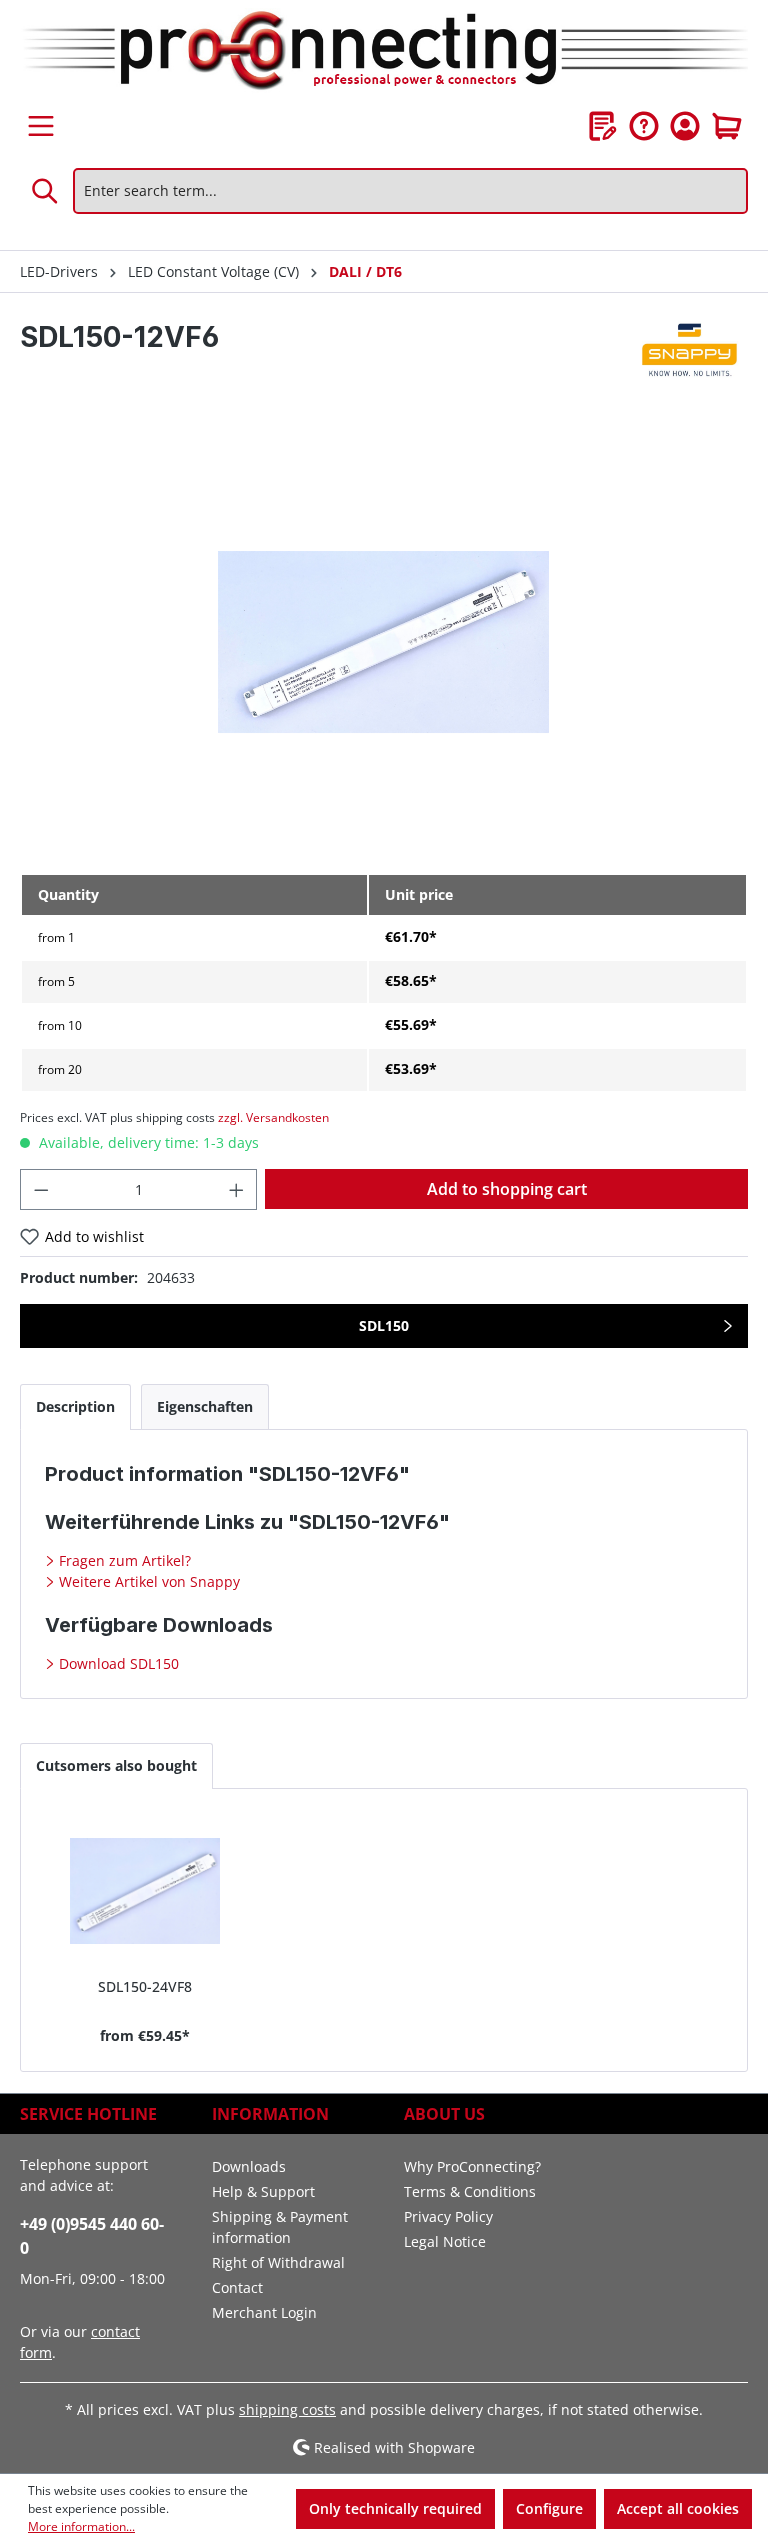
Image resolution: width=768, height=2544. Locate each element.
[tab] (75, 1406)
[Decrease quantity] (41, 1189)
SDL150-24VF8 (145, 1986)
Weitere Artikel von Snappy (147, 1581)
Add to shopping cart (507, 1189)
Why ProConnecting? (472, 2166)
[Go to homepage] (384, 52)
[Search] (46, 191)
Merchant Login (264, 2312)
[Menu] (41, 126)
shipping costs (287, 2409)
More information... (81, 2526)
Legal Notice (445, 2241)
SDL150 (384, 1325)
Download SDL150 (117, 1663)
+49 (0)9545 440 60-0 (92, 2236)
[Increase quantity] (237, 1189)
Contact (237, 2287)
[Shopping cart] (727, 126)
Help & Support (263, 2191)
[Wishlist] (603, 126)
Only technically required (395, 2508)
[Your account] (685, 126)
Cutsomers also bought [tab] (116, 1765)
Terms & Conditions (470, 2191)
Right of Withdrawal (278, 2262)
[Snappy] (691, 352)
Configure (549, 2508)
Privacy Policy (448, 2216)
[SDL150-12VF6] (383, 642)
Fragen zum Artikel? (123, 1560)
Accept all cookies (678, 2508)
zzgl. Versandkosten (273, 1117)
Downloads (249, 2166)
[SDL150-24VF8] (145, 1891)
